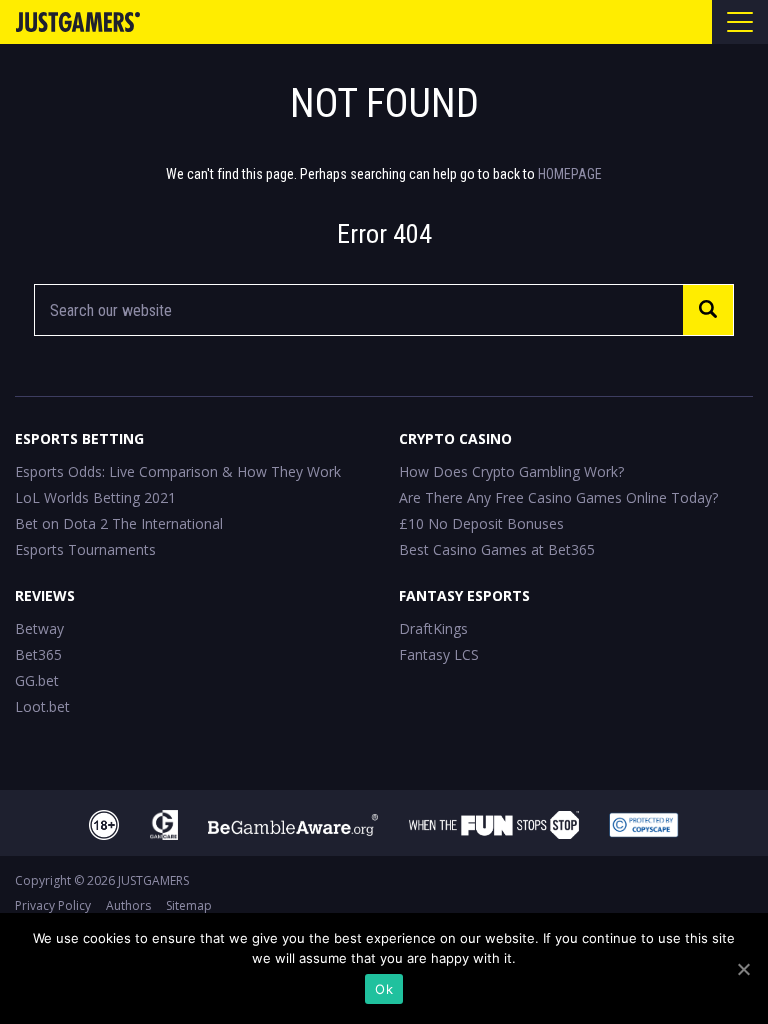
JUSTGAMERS (153, 880)
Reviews (45, 595)
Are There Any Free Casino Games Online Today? (558, 497)
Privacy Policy (53, 905)
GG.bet (37, 680)
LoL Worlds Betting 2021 (95, 497)
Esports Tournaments (85, 549)
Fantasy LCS (439, 654)
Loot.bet (42, 706)
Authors (128, 905)
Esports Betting (79, 438)
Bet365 (38, 654)
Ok (384, 989)
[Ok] (743, 969)
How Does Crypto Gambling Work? (511, 471)
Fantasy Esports (464, 595)
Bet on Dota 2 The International (119, 523)
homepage (570, 174)
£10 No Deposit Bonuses (481, 523)
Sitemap (189, 905)
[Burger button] (740, 22)
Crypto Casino (455, 438)
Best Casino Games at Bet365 (497, 549)
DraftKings (433, 628)
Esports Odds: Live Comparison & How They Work (178, 471)
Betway (39, 628)
